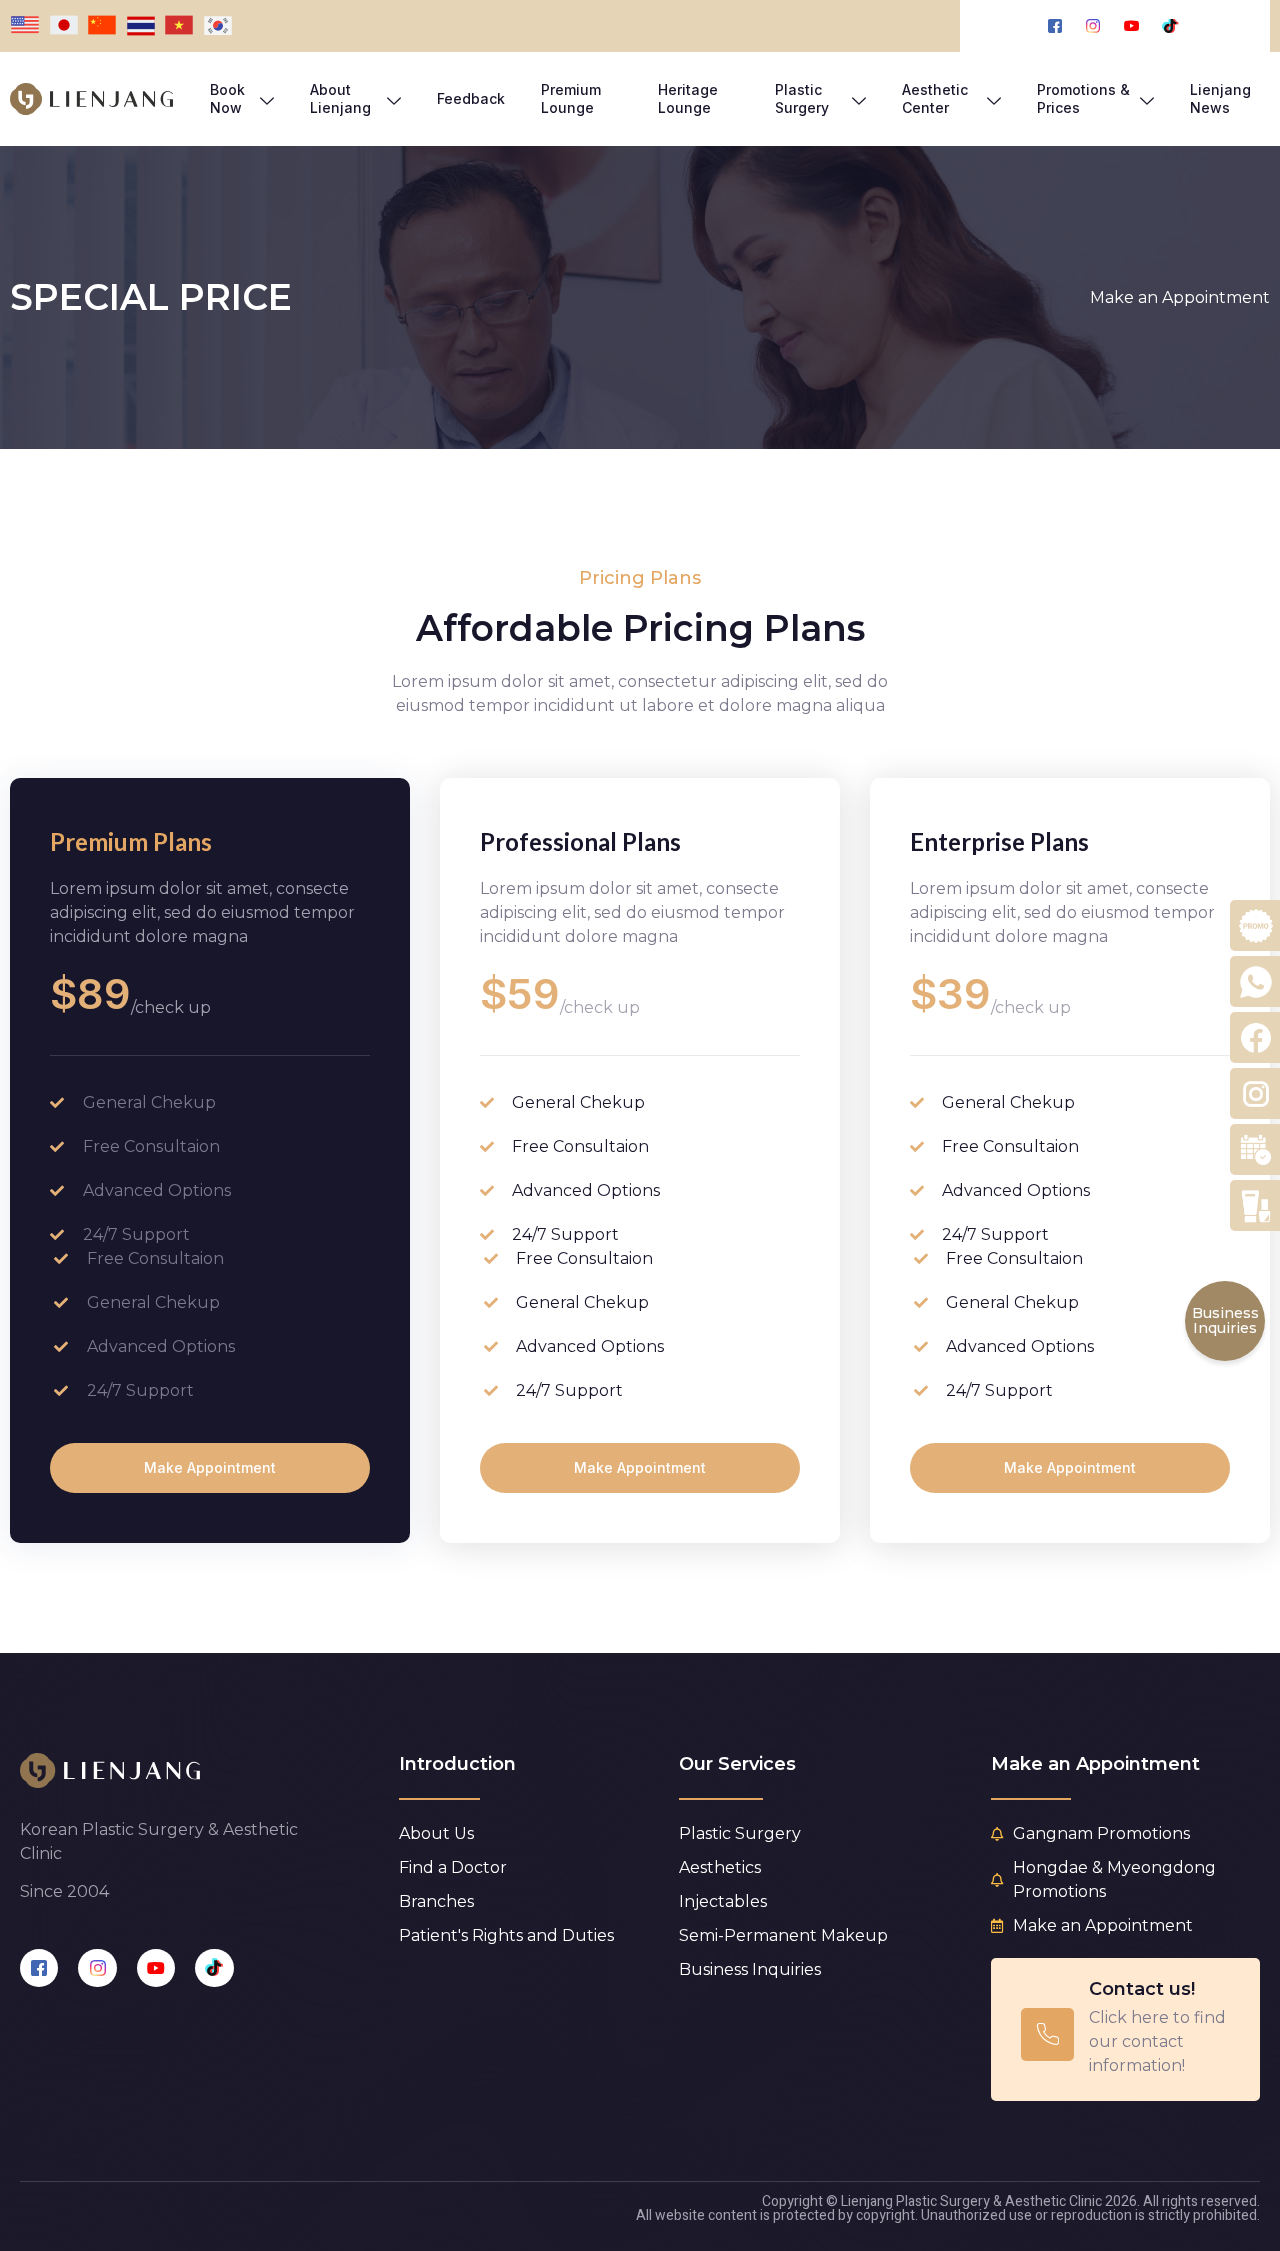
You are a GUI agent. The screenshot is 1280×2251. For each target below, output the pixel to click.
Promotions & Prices (1083, 98)
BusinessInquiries (1225, 1320)
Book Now (227, 98)
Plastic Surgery (802, 98)
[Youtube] (156, 1968)
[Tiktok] (214, 1968)
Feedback (471, 98)
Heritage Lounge (688, 98)
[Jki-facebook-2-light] (39, 1968)
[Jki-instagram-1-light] (97, 1968)
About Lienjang (340, 98)
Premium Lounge (571, 98)
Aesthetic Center (935, 98)
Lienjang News (1220, 98)
